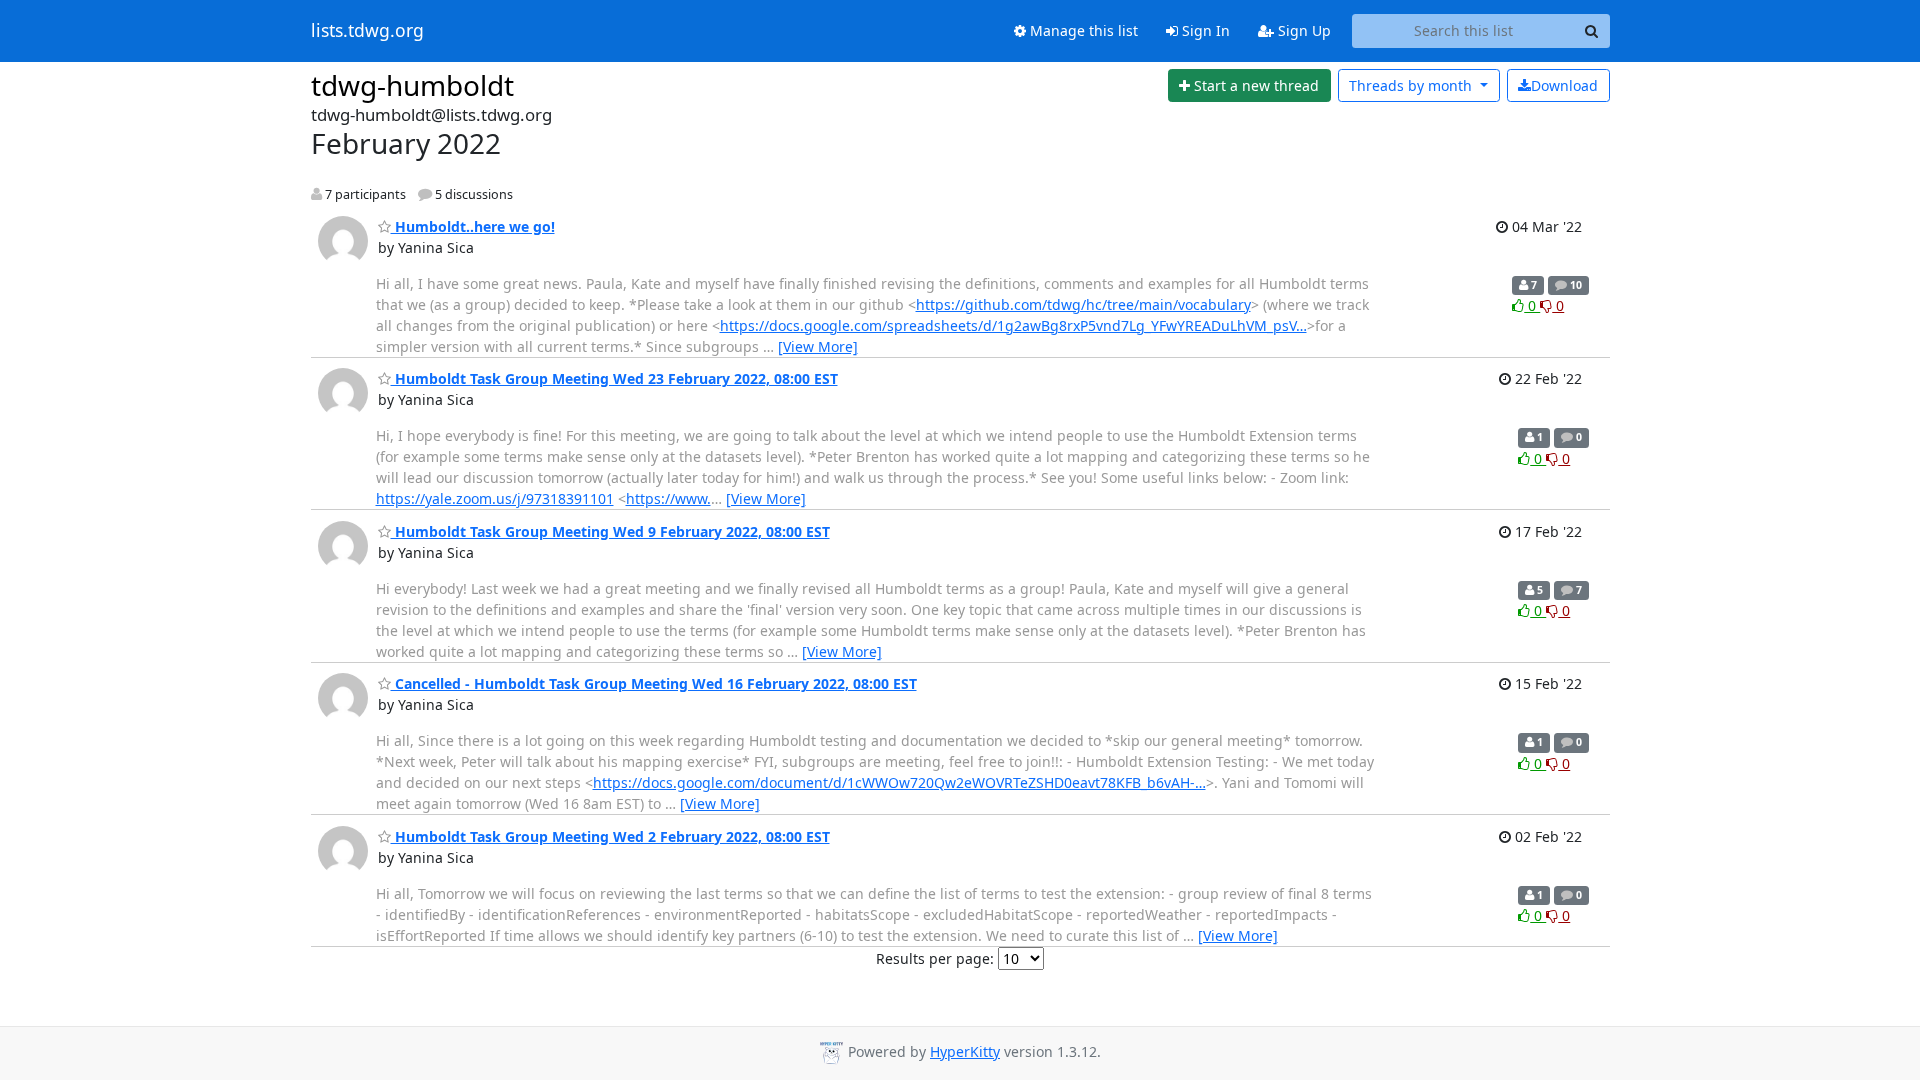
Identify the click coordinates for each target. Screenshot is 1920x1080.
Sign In (1204, 30)
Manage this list (1082, 30)
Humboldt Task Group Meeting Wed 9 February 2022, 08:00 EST (610, 531)
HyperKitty (965, 1051)
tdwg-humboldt (412, 85)
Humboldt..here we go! (473, 226)
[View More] (818, 346)
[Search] (1592, 31)
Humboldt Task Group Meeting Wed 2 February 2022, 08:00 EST (610, 836)
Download (1564, 85)
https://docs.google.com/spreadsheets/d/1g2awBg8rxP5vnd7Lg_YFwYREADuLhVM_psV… (1013, 325)
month (1412, 85)
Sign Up (1302, 30)
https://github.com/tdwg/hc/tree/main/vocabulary (1083, 304)
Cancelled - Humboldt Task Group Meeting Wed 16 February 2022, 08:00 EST (654, 683)
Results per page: (935, 958)
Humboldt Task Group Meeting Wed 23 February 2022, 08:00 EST (614, 378)
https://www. (668, 498)
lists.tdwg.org (367, 31)
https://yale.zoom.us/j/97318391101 (495, 498)
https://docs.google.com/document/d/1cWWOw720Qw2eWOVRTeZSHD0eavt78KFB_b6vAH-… (899, 782)
